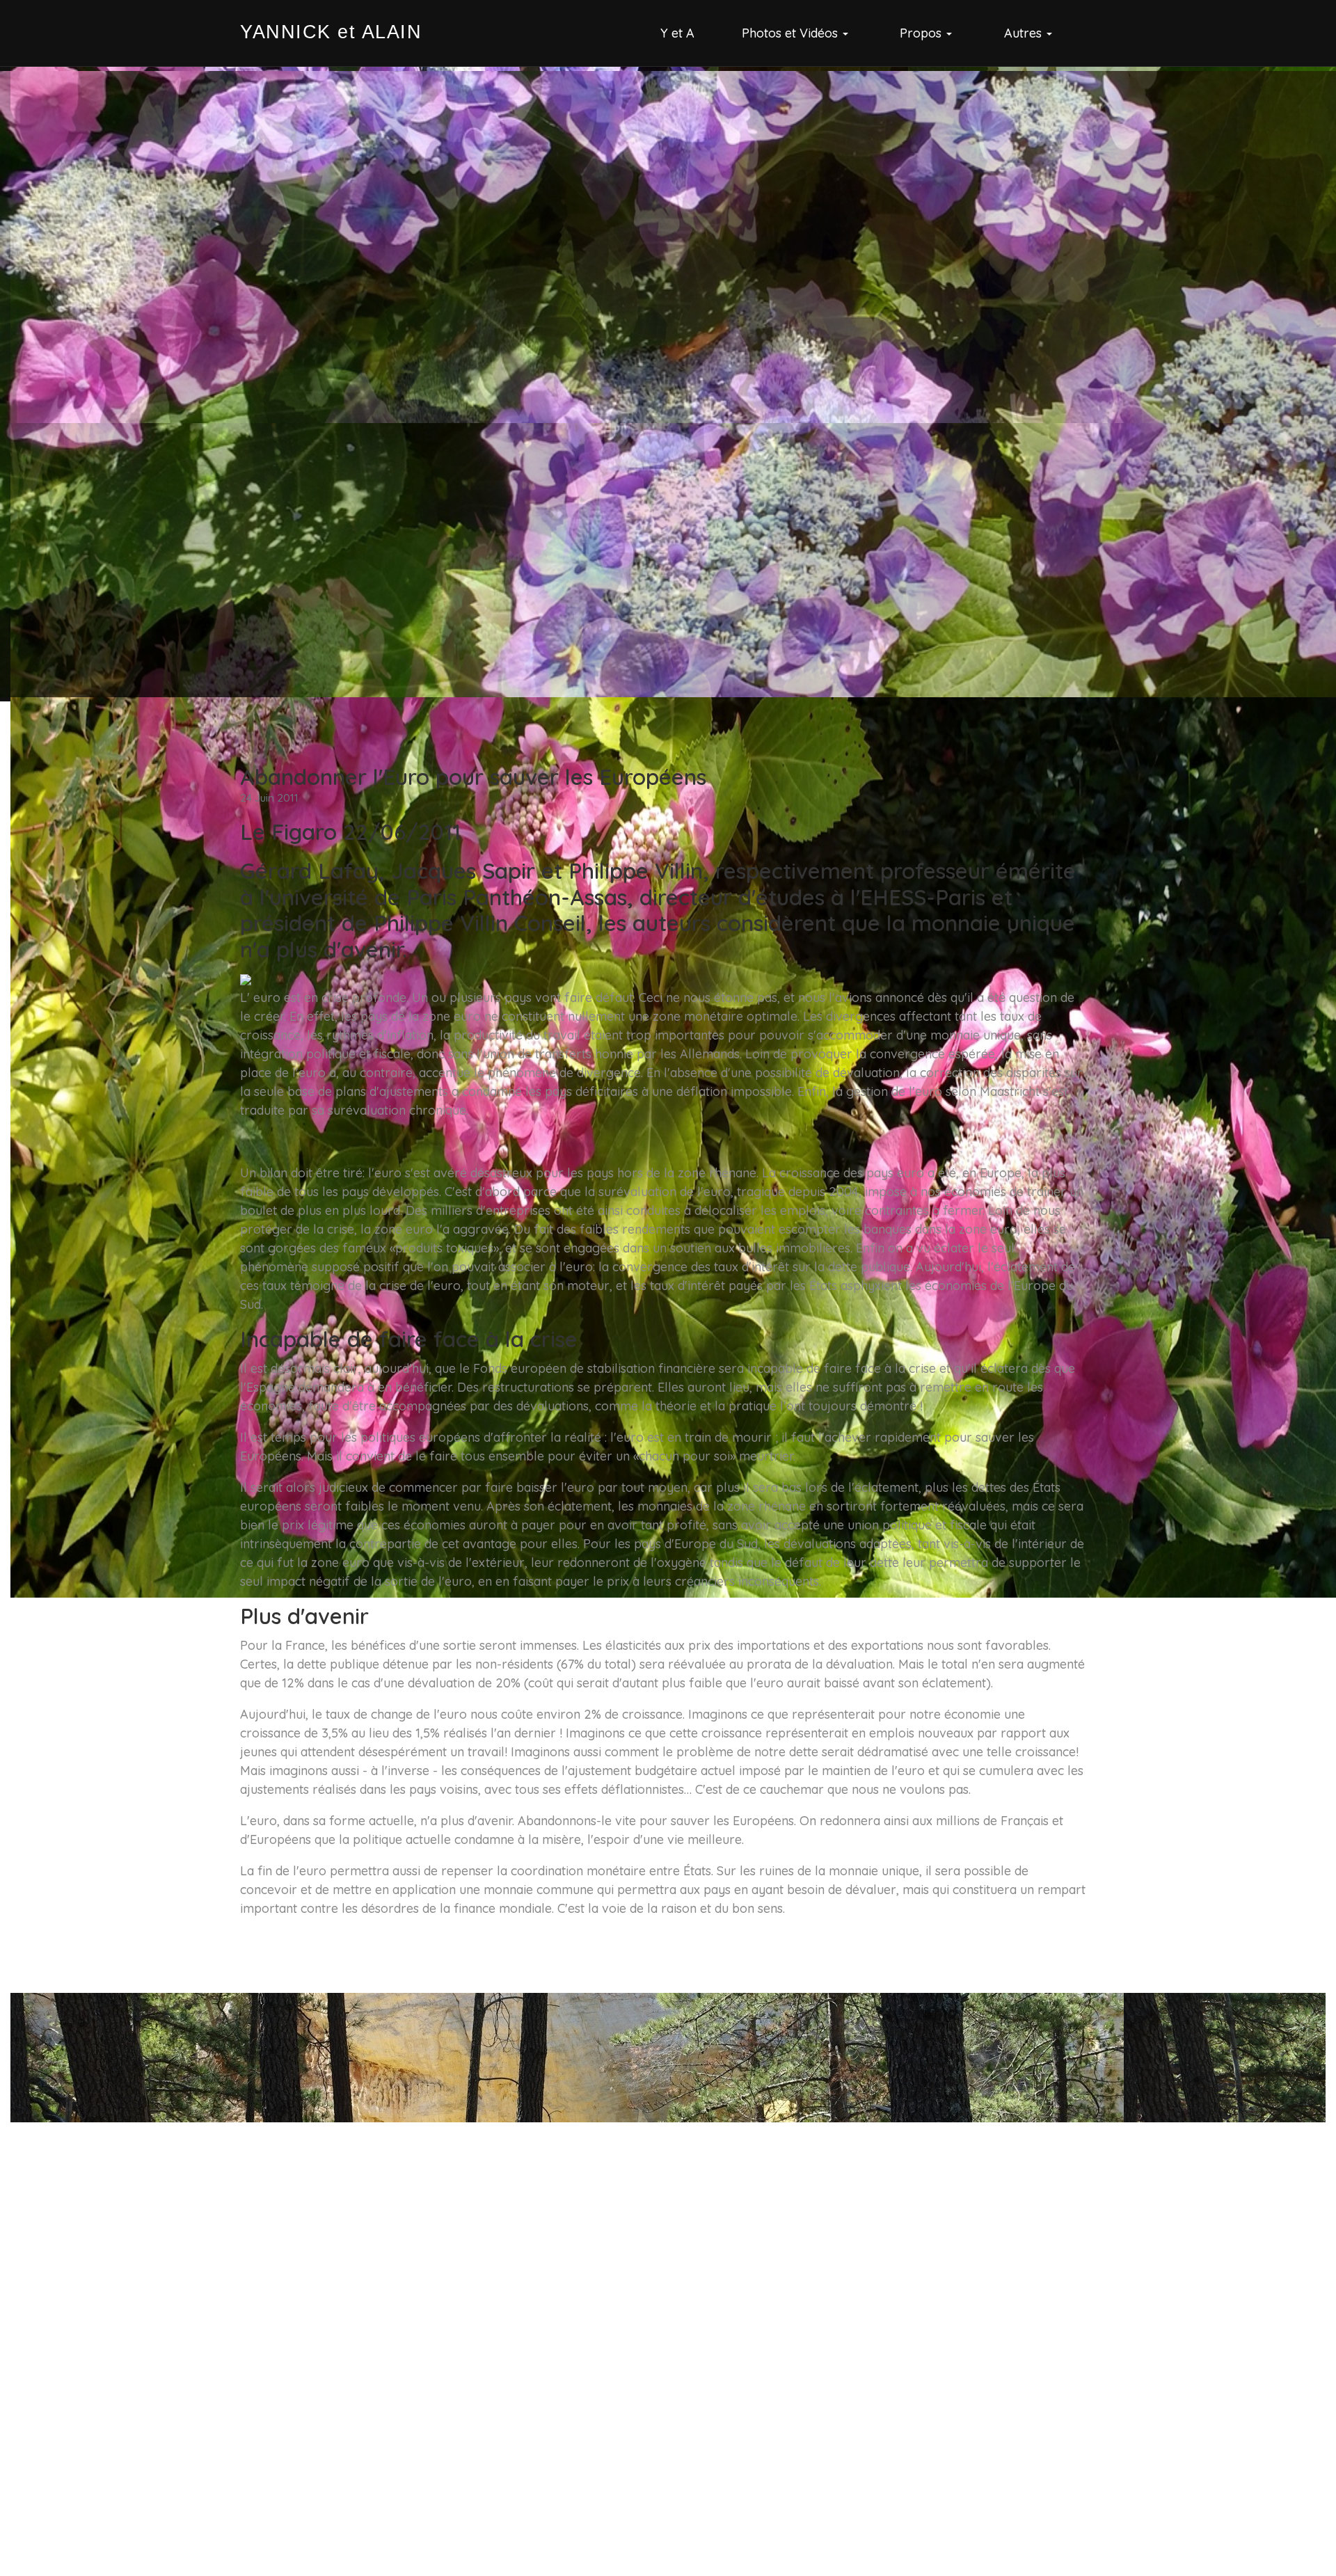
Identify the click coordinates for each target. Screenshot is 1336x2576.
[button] (797, 33)
